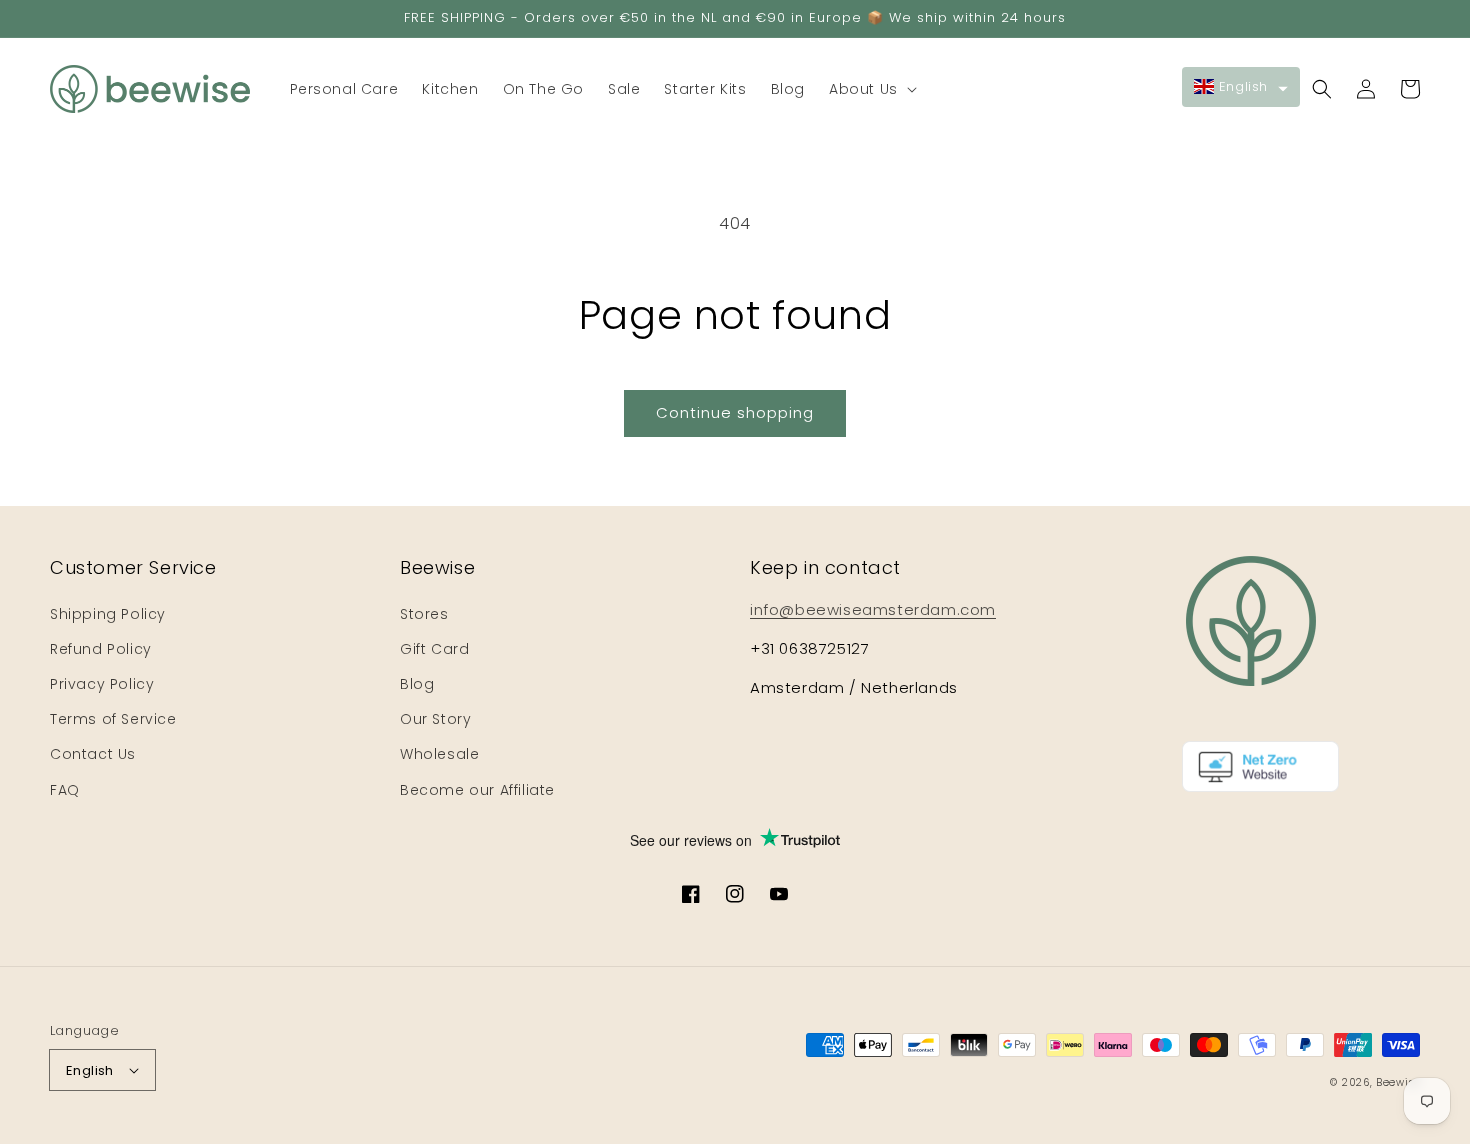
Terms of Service (113, 719)
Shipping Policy (108, 614)
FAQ (65, 790)
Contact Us (93, 754)
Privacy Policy (102, 684)
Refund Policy (101, 649)
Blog (417, 684)
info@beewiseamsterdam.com (873, 609)
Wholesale (439, 754)
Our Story (435, 719)
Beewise (1398, 1082)
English (90, 1070)
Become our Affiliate (477, 790)
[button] (871, 89)
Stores (424, 614)
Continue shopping (735, 412)
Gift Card (434, 649)
